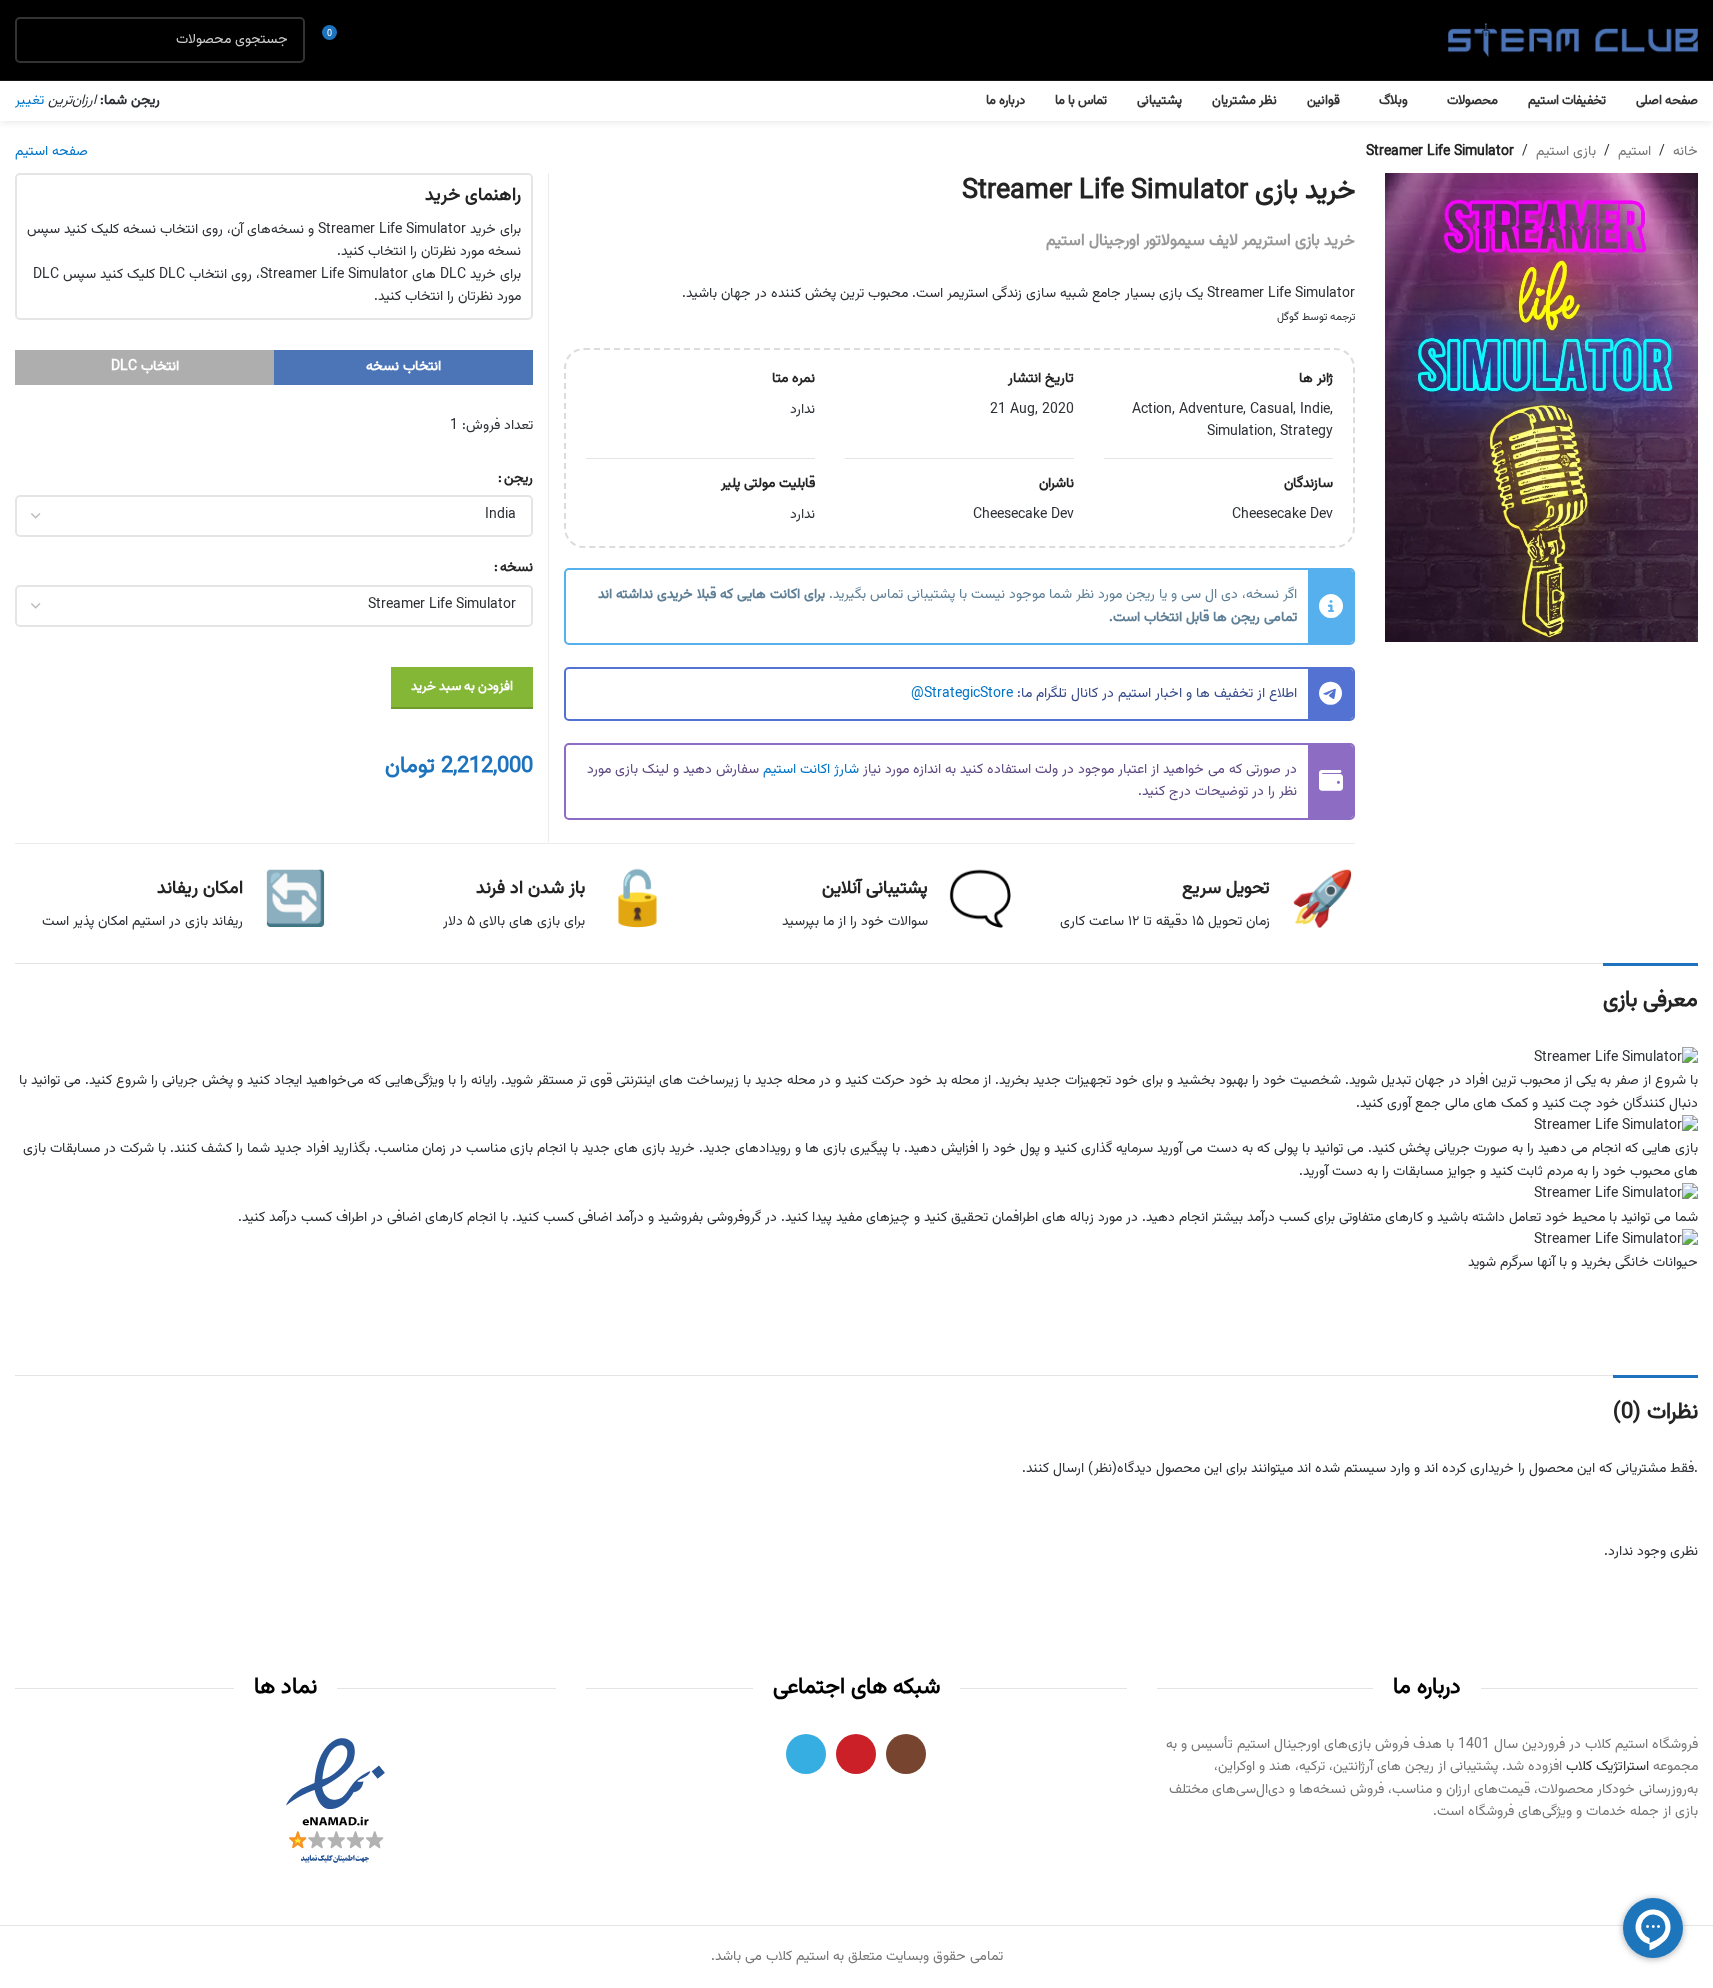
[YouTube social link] (856, 1754)
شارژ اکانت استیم (811, 770)
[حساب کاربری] (411, 40)
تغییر (29, 101)
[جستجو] (38, 40)
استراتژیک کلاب (1607, 1767)
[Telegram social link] (806, 1754)
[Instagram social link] (906, 1754)
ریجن (518, 479)
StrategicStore (968, 694)
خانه (1685, 152)
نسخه (516, 568)
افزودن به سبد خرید (462, 687)
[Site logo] (1573, 41)
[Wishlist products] (375, 40)
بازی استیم (1566, 152)
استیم (1634, 152)
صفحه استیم (51, 152)
